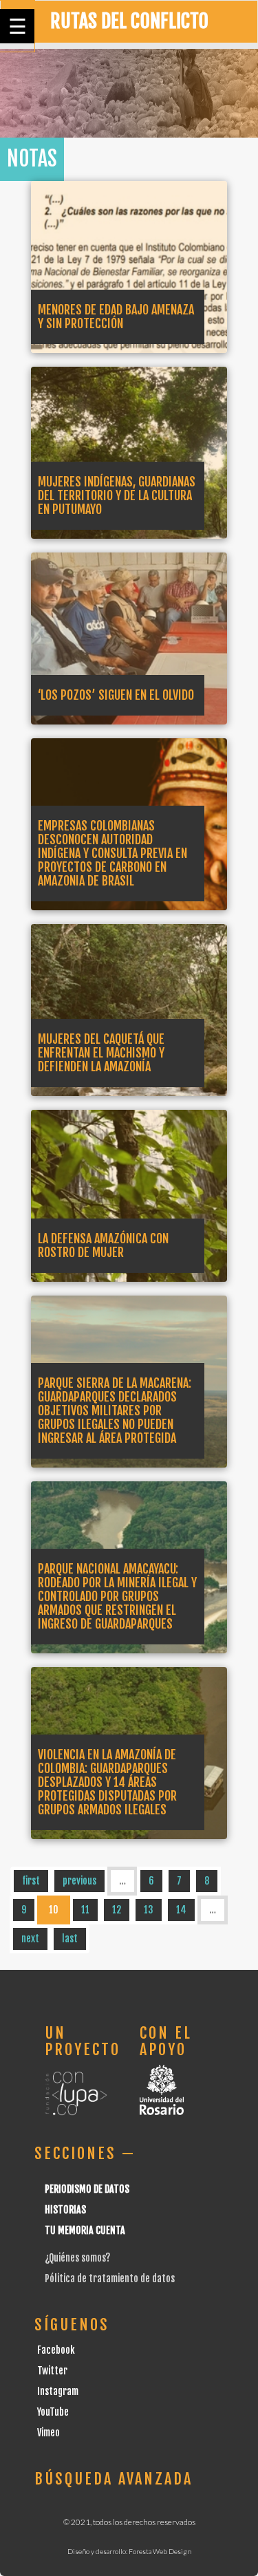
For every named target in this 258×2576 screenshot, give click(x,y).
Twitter (52, 2371)
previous (79, 1881)
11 (85, 1910)
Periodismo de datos (87, 2189)
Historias (65, 2210)
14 (181, 1910)
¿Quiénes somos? (77, 2258)
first (31, 1881)
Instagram (58, 2391)
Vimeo (49, 2433)
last (70, 1939)
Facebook (56, 2350)
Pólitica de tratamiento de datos (110, 2278)
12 (117, 1910)
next (30, 1939)
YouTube (53, 2412)
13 (149, 1910)
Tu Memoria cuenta (85, 2230)
